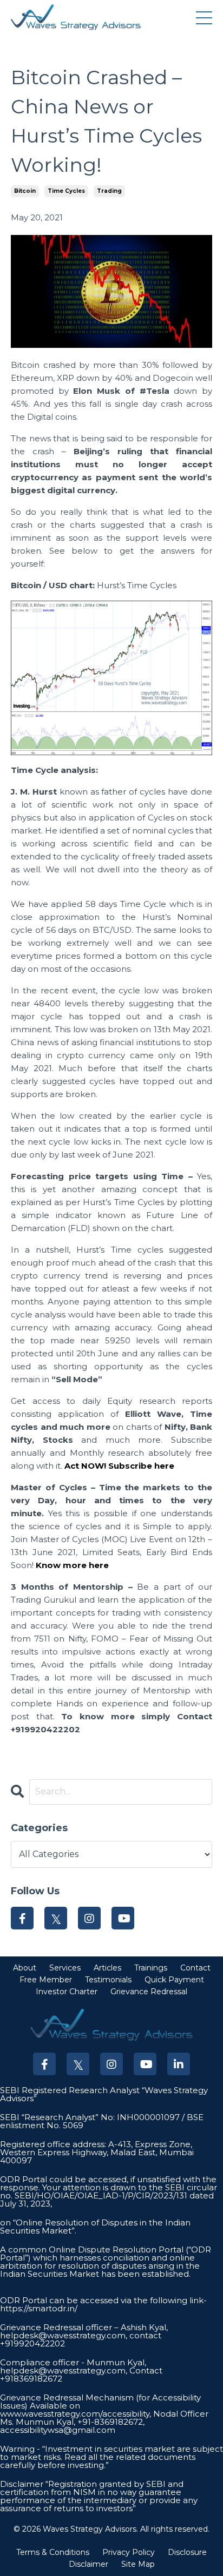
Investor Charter (67, 1992)
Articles (107, 1968)
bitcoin (25, 191)
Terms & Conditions (53, 2552)
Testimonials (108, 1980)
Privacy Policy (129, 2552)
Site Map (138, 2564)
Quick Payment (174, 1980)
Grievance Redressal (149, 1992)
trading (109, 191)
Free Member (46, 1980)
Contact (195, 1968)
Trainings (151, 1968)
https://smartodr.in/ (39, 2308)
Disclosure (187, 2552)
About (25, 1968)
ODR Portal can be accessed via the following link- (103, 2300)
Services (65, 1968)
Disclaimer (88, 2564)
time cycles (66, 191)
